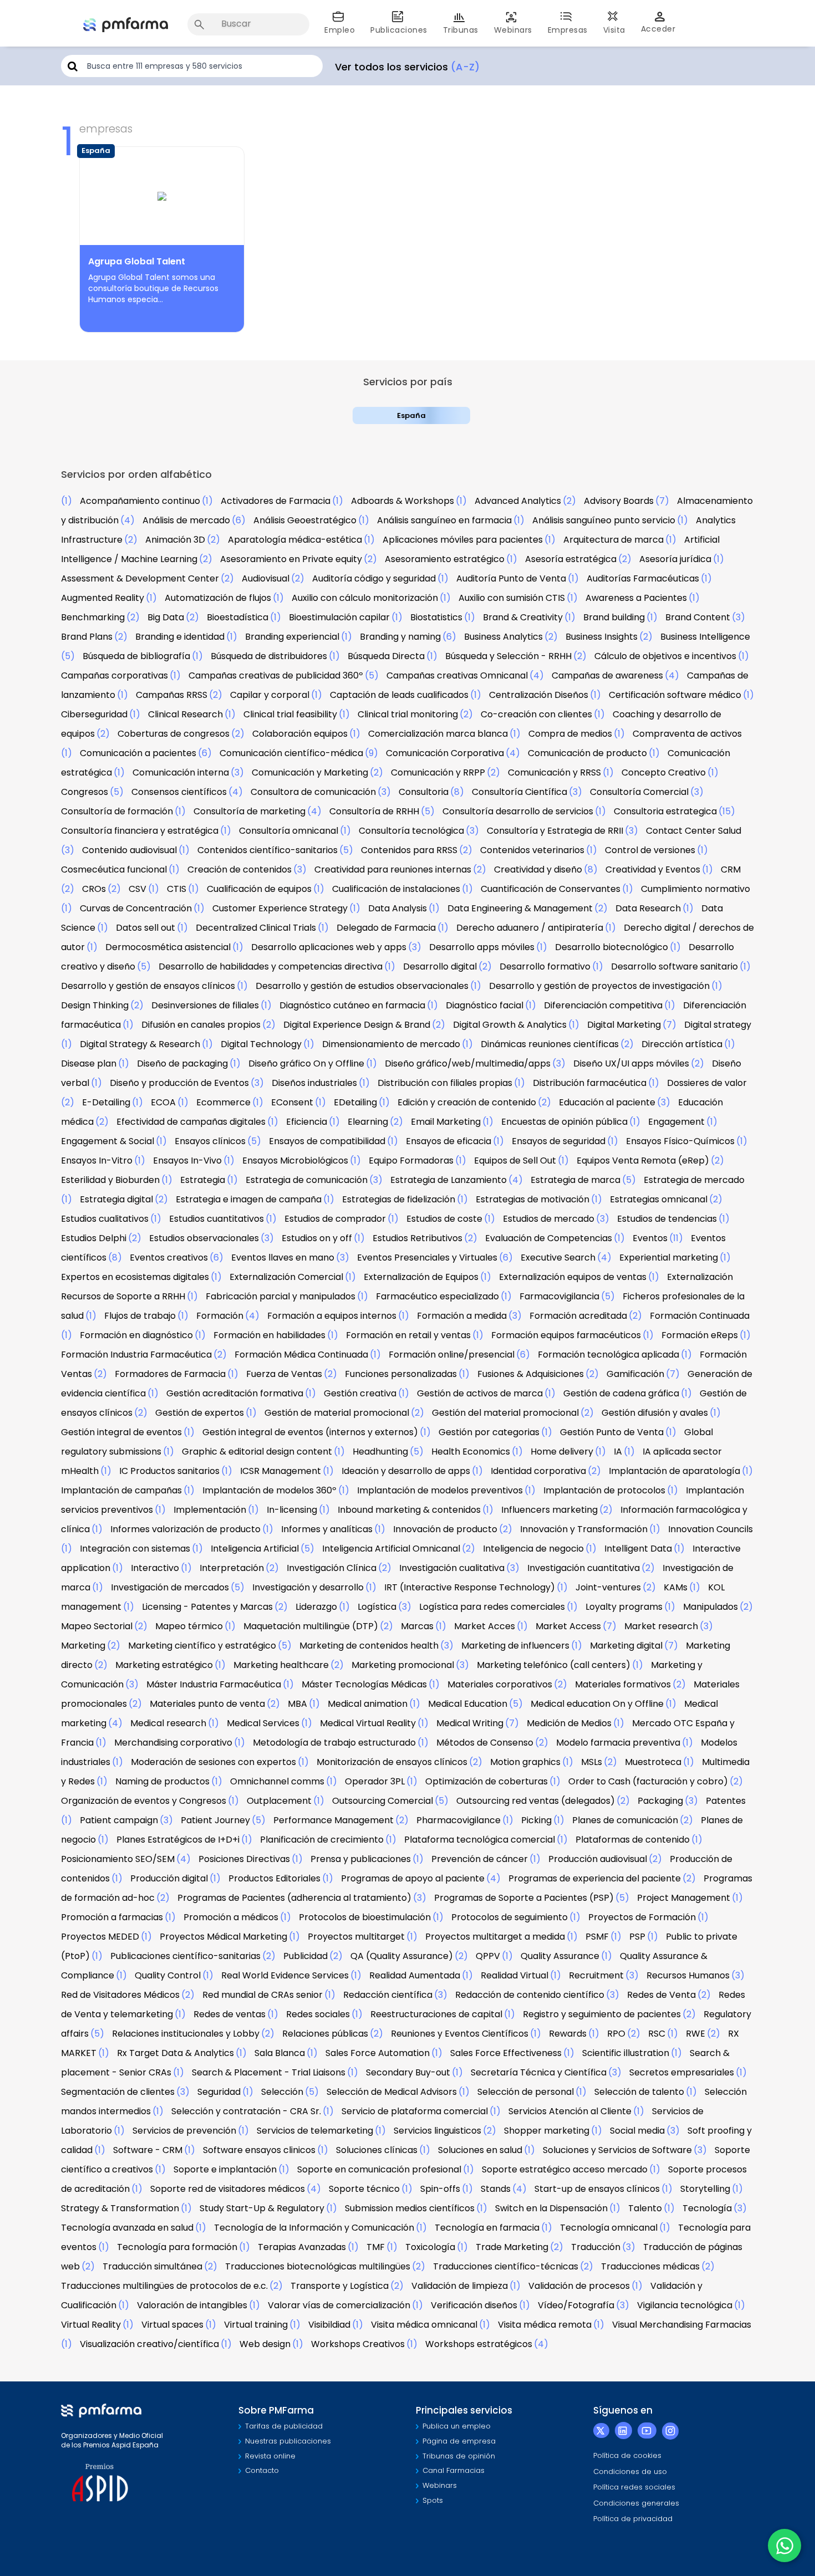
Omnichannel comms (277, 1781)
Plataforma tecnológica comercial (480, 1840)
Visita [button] (614, 30)
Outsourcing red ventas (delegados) (536, 1801)
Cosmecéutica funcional (114, 869)
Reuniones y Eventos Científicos (460, 2034)
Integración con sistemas (135, 1549)
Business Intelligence (705, 637)
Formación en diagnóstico (136, 1335)
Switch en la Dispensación (551, 2208)
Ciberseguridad (94, 714)
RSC (657, 2034)
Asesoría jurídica (675, 559)
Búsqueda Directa (386, 656)
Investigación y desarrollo (308, 1587)
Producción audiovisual (598, 1859)
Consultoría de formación (117, 811)
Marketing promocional (403, 1665)
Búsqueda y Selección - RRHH (508, 656)
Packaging (660, 1801)
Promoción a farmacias (112, 1917)
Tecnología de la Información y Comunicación (314, 2228)
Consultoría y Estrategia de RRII (555, 831)
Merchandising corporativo (173, 1743)
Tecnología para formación (177, 2247)
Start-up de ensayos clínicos (597, 2189)
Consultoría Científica (519, 792)
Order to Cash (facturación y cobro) (648, 1781)
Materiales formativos (623, 1684)
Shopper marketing (547, 2131)
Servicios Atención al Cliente (570, 2111)
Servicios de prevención (184, 2131)
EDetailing (355, 1102)
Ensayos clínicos (210, 1141)
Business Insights (602, 637)
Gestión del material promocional (505, 1413)
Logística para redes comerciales (492, 1607)
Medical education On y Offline (597, 1704)
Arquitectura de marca (613, 540)
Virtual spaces (172, 2325)
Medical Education (468, 1704)
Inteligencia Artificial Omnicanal (391, 1549)
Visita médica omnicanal (424, 2325)
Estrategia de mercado (694, 1180)
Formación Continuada (700, 1316)
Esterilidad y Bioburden (110, 1180)
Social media (637, 2131)
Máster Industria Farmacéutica (214, 1684)
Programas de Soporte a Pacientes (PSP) (524, 1898)
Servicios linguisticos (437, 2131)
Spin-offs (440, 2189)
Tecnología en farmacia (487, 2228)
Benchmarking (93, 617)
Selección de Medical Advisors (392, 2092)
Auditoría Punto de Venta (511, 578)
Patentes (726, 1801)
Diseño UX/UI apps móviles (631, 1063)
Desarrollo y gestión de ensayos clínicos (148, 986)
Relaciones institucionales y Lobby (186, 2034)
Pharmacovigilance (459, 1820)
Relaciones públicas (325, 2034)
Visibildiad (329, 2325)
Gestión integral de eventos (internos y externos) (310, 1432)
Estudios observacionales (204, 1238)
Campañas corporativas (114, 675)
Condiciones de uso (630, 2472)
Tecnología (707, 2208)
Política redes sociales (634, 2487)
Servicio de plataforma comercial (415, 2111)
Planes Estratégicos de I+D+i (178, 1840)
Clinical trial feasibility (290, 714)
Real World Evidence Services (285, 1975)
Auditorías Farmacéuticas (643, 578)
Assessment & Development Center (140, 578)
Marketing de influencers (515, 1646)
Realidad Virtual (515, 1975)
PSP (637, 1937)
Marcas (417, 1626)
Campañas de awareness (607, 675)
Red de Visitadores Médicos (120, 1995)
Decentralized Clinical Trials (256, 928)
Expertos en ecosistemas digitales (135, 1277)
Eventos (650, 1238)
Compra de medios (570, 734)
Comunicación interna (181, 772)
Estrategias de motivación (533, 1199)
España (411, 415)
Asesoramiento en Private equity (291, 559)
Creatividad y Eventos (653, 869)
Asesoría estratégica (571, 559)
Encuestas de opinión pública (564, 1122)
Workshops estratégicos (479, 2344)
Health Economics (471, 1452)
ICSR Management (281, 1471)
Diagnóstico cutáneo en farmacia (352, 1005)
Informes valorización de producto (185, 1529)
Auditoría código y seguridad (374, 578)
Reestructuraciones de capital (436, 2014)
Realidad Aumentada (415, 1975)
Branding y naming (400, 637)
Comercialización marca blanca (438, 734)
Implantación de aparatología (674, 1471)
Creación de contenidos (240, 869)
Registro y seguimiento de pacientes (602, 2014)
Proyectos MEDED (100, 1937)
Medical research (168, 1723)
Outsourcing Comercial (383, 1801)
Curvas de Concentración (136, 908)
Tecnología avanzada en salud (127, 2228)
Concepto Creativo (664, 772)
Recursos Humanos (688, 1975)
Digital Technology (261, 1044)
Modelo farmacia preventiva (618, 1743)
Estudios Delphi (94, 1238)
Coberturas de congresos (174, 734)
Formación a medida (462, 1316)
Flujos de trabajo (140, 1316)
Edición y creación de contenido (467, 1102)
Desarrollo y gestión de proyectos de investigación (599, 986)
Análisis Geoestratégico (305, 520)
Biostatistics (436, 617)
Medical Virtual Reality (368, 1723)
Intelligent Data (638, 1549)
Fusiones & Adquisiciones (531, 1374)
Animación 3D (175, 540)
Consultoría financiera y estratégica (140, 831)
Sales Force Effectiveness (506, 2053)
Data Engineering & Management (520, 908)
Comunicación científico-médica (291, 753)
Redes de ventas (230, 2014)
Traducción (596, 2247)
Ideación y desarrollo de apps (406, 1471)
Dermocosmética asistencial (168, 947)
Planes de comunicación (625, 1820)
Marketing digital (626, 1646)
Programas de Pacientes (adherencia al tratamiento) (294, 1898)
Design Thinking (95, 1005)
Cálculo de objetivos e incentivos (665, 656)
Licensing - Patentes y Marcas (207, 1607)
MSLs (592, 1762)
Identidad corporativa (538, 1471)
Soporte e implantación (225, 2169)
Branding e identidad (180, 637)
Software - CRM (148, 2150)
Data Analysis (398, 908)
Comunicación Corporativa (445, 753)
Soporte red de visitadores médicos (228, 2189)
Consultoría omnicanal (289, 831)
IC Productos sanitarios (169, 1471)
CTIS (177, 889)
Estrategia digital (116, 1199)
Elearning (368, 1122)
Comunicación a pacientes (138, 753)
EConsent (292, 1102)
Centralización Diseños (539, 695)
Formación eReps (700, 1335)
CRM (731, 869)
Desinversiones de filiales (205, 1005)
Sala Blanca (280, 2053)
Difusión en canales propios (201, 1025)
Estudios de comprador (335, 1219)
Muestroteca (653, 1762)
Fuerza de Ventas (284, 1374)
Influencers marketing (549, 1510)
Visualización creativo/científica (149, 2344)
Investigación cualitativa (452, 1568)
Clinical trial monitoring (408, 714)
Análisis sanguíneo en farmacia (444, 520)
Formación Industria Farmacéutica (136, 1355)
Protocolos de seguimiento (510, 1917)
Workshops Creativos (358, 2344)
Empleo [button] (340, 30)
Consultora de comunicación (313, 792)
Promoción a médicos (231, 1917)
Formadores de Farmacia (170, 1374)
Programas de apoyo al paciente (413, 1878)
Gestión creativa (360, 1393)
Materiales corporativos (500, 1684)
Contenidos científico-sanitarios (268, 850)
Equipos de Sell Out (515, 1161)
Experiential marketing (669, 1258)
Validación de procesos (579, 2286)
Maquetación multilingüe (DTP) (311, 1626)
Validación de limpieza (460, 2286)
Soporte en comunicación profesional (379, 2169)
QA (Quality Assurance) (402, 1956)
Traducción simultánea (152, 2266)
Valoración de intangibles (192, 2305)
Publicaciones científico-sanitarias (185, 1956)
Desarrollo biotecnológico (612, 947)
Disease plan (89, 1063)
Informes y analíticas (327, 1529)
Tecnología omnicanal (609, 2228)
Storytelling (705, 2189)
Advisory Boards (619, 501)
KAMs (676, 1587)
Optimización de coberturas (487, 1781)
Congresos (85, 792)
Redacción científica (388, 1995)
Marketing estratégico (164, 1665)
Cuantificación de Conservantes (551, 889)
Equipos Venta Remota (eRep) (643, 1161)
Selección (282, 2092)
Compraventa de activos (687, 734)
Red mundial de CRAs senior (263, 1995)
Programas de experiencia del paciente (595, 1878)
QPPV (488, 1956)
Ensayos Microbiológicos (295, 1161)
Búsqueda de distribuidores (269, 656)
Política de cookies (627, 2455)
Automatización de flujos (218, 598)
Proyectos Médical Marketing (223, 1937)
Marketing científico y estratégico (202, 1646)
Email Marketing (446, 1122)
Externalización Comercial (286, 1277)
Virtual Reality (91, 2325)
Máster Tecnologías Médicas (364, 1684)
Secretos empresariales (682, 2072)
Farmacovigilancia (559, 1296)
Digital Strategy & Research (140, 1044)
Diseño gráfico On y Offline (306, 1063)
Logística (377, 1607)
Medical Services (263, 1723)
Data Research (648, 908)
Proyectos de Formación (642, 1917)
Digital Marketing (624, 1025)
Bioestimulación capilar (339, 617)
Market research (661, 1626)
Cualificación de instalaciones (396, 889)
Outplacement (279, 1801)
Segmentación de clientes (118, 2092)
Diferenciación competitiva (603, 1005)
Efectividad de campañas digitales (191, 1122)
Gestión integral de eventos (121, 1432)
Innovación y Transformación (584, 1529)
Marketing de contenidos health (369, 1646)
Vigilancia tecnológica (685, 2305)
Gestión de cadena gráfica (621, 1393)
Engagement (676, 1122)
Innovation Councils (710, 1529)
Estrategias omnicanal (659, 1199)
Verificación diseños (474, 2305)
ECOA (163, 1102)
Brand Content (698, 617)
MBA (297, 1704)
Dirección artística (682, 1044)
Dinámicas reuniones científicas (550, 1044)
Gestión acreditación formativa (235, 1393)
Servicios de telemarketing (315, 2131)
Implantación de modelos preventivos (440, 1490)
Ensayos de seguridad (559, 1141)
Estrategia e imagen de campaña (249, 1199)
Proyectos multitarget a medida (495, 1937)
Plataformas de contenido (633, 1840)
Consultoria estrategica (665, 811)
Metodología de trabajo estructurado (334, 1743)
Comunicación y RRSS (554, 772)
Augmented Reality (103, 598)
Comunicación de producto (587, 753)
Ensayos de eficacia (449, 1141)
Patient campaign (119, 1820)
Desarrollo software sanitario (674, 966)
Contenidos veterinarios (532, 850)
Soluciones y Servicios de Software (617, 2150)
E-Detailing (106, 1102)
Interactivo (155, 1568)
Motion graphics (525, 1762)
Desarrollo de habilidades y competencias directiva (271, 966)
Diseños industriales (314, 1083)
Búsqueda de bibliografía (136, 656)
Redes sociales (318, 2014)
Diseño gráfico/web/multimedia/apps (468, 1063)
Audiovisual (266, 578)
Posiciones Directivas (244, 1859)
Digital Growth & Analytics (510, 1025)
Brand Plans (87, 637)
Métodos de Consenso (485, 1743)
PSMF (597, 1937)
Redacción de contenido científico (530, 1995)
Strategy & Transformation (120, 2208)
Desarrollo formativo (545, 966)
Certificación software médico (675, 695)
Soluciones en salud (480, 2150)
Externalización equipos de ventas (573, 1277)
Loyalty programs (624, 1607)
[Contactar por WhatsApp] (785, 2546)
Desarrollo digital (440, 966)
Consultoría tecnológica (411, 831)
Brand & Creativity (523, 617)
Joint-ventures (608, 1587)
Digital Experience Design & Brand (357, 1025)
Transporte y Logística (340, 2286)
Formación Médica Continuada (301, 1355)
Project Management (684, 1898)
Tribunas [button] (461, 30)
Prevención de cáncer (480, 1859)
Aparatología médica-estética (295, 540)
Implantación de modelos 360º (269, 1490)
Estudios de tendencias (667, 1219)
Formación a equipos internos (332, 1316)
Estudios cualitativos (105, 1219)
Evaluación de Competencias (549, 1238)
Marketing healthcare (281, 1665)
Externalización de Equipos (421, 1277)
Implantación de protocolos (604, 1490)
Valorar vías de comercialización (339, 2305)
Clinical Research (185, 714)
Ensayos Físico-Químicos (680, 1141)
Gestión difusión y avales (655, 1413)
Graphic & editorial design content (257, 1452)
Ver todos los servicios (407, 67)
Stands (496, 2189)
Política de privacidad (633, 2519)
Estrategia (203, 1180)
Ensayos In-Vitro (97, 1161)
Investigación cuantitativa (584, 1568)
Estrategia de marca (575, 1180)
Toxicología (430, 2247)
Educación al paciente (607, 1102)
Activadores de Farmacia (276, 501)
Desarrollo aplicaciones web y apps (329, 947)
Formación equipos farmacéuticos (566, 1335)
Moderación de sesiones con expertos (213, 1762)
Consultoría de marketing (249, 811)
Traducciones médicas (650, 2266)
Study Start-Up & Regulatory (262, 2208)
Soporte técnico (364, 2189)
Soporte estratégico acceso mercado (565, 2169)
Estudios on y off (317, 1238)
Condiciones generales (636, 2503)
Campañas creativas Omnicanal (457, 675)
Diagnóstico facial (485, 1005)
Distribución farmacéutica (590, 1083)
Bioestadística (238, 617)
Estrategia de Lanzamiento (449, 1180)
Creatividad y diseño (538, 869)
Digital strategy (718, 1025)
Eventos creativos (169, 1258)
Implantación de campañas (121, 1490)
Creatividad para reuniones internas (393, 869)
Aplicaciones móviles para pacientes (463, 540)
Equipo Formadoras (411, 1161)
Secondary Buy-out (408, 2072)
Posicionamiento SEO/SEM (118, 1859)
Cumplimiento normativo (696, 889)
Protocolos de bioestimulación (365, 1917)
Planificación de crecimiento (322, 1840)
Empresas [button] (568, 30)
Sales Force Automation (378, 2053)
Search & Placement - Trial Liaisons (269, 2072)
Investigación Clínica (332, 1568)
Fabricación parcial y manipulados (281, 1296)
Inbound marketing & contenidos (409, 1510)
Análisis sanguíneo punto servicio (604, 520)
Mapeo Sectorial (97, 1626)
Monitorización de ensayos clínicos (392, 1762)
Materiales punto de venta (207, 1704)
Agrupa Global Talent (137, 262)
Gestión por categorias (489, 1432)
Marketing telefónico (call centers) (554, 1665)
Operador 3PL (375, 1781)
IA (618, 1452)
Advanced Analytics (518, 501)
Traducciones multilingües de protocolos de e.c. (164, 2286)
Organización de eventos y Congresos (144, 1801)
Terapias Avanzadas (302, 2247)
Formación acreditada (578, 1316)
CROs (94, 889)
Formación (220, 1316)
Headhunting (380, 1452)
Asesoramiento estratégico (445, 559)
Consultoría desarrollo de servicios (518, 811)
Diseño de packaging (182, 1063)
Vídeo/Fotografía (576, 2305)
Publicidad (305, 1956)
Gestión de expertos (200, 1413)
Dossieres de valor (707, 1083)
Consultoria (424, 792)
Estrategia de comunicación (307, 1180)
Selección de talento (639, 2092)
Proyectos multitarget (356, 1937)
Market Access (568, 1626)
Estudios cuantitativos (217, 1219)
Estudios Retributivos (417, 1238)
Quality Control (168, 1975)
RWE (696, 2034)
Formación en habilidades (269, 1335)
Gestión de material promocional (337, 1413)
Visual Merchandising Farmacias (682, 2325)
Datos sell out (146, 928)
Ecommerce (223, 1102)
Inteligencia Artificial (255, 1549)
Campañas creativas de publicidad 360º (276, 675)
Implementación (210, 1510)
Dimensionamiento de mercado (391, 1044)
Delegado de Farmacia (386, 928)
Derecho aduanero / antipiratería (530, 928)
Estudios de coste (444, 1219)
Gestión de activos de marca (480, 1393)
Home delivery (562, 1452)
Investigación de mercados (170, 1587)
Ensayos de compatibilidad (327, 1141)
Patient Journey (215, 1820)
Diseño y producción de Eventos (179, 1083)
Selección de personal (526, 2092)
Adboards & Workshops (403, 501)
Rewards (568, 2034)
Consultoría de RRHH (374, 811)
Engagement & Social (108, 1141)
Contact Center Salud (694, 831)
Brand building (614, 617)
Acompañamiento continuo (140, 501)
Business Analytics (503, 637)
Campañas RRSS (172, 695)
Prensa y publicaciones (361, 1859)
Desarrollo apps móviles (482, 947)
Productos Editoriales (274, 1878)
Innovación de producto (445, 1529)
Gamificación (635, 1374)
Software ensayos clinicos (259, 2150)
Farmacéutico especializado (437, 1296)
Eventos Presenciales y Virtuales (427, 1258)
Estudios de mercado (549, 1219)
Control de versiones (650, 850)
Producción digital (169, 1878)
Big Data (166, 617)
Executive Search (558, 1258)
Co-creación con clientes (536, 714)
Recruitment (596, 1975)
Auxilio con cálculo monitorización (365, 598)
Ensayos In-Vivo (187, 1161)
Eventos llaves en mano (283, 1258)
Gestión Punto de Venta (612, 1432)
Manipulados (710, 1607)
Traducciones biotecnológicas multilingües (318, 2266)
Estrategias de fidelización (399, 1199)
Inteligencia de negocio (533, 1549)
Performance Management (333, 1820)
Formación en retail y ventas (408, 1335)
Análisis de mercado (186, 520)
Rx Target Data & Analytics (175, 2053)
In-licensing (292, 1510)
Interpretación (232, 1568)
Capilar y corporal (270, 695)
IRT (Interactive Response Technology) (470, 1587)
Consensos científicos (179, 792)
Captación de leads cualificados (399, 695)
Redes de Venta (661, 1995)
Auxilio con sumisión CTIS (512, 598)
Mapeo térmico (189, 1626)
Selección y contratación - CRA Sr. (246, 2111)
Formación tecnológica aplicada (608, 1355)
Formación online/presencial (452, 1355)
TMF (376, 2247)
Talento (645, 2208)
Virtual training (256, 2325)
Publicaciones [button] (399, 30)
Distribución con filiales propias (445, 1083)
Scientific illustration (626, 2053)
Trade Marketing (512, 2247)
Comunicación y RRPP (438, 772)
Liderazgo (316, 1607)
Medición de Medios (569, 1723)
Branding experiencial (292, 637)
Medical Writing (470, 1723)
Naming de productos (162, 1781)
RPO (616, 2034)
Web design (265, 2344)
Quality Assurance (560, 1956)
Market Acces (485, 1626)
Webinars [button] (513, 30)
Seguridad (219, 2092)
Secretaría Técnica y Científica (539, 2072)
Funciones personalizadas (401, 1374)
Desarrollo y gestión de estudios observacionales (362, 986)
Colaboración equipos (300, 734)
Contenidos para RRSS (409, 850)
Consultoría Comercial (639, 792)
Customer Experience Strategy (280, 908)
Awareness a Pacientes (636, 598)
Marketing (83, 1646)
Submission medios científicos (410, 2208)
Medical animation (368, 1704)
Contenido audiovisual (129, 850)
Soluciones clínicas (377, 2150)
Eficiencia (307, 1122)
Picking (536, 1820)
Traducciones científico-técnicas (506, 2266)
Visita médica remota (545, 2325)
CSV (137, 889)
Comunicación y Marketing (310, 772)
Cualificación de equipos (259, 889)
